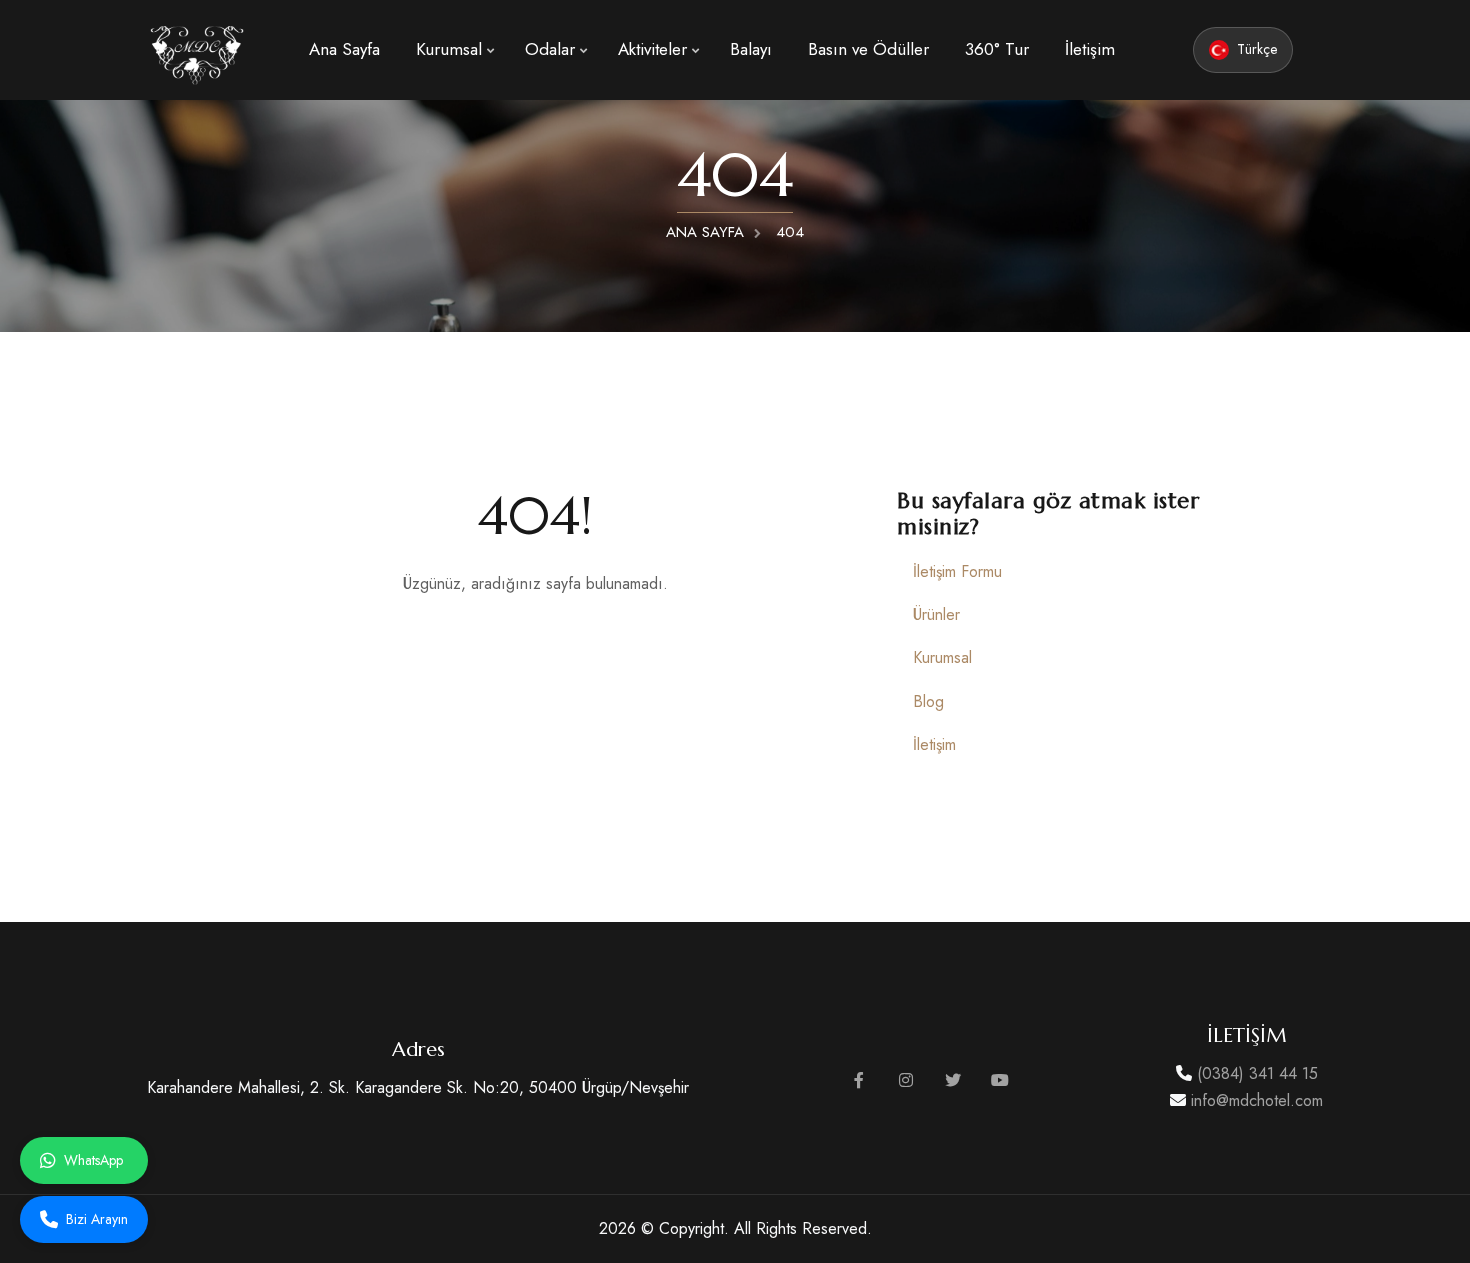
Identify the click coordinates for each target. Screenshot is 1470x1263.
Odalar (550, 49)
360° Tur (997, 49)
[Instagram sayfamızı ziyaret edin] (906, 1080)
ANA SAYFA (705, 232)
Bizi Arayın (97, 1219)
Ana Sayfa (344, 49)
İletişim (1090, 49)
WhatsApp (93, 1160)
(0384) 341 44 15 (1255, 1073)
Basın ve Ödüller (868, 49)
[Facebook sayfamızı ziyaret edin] (859, 1080)
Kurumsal (449, 49)
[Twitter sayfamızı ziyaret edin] (953, 1080)
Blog (928, 701)
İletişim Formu (957, 571)
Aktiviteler (652, 49)
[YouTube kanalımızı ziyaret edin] (1000, 1080)
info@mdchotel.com (1254, 1100)
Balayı (751, 49)
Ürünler (936, 614)
